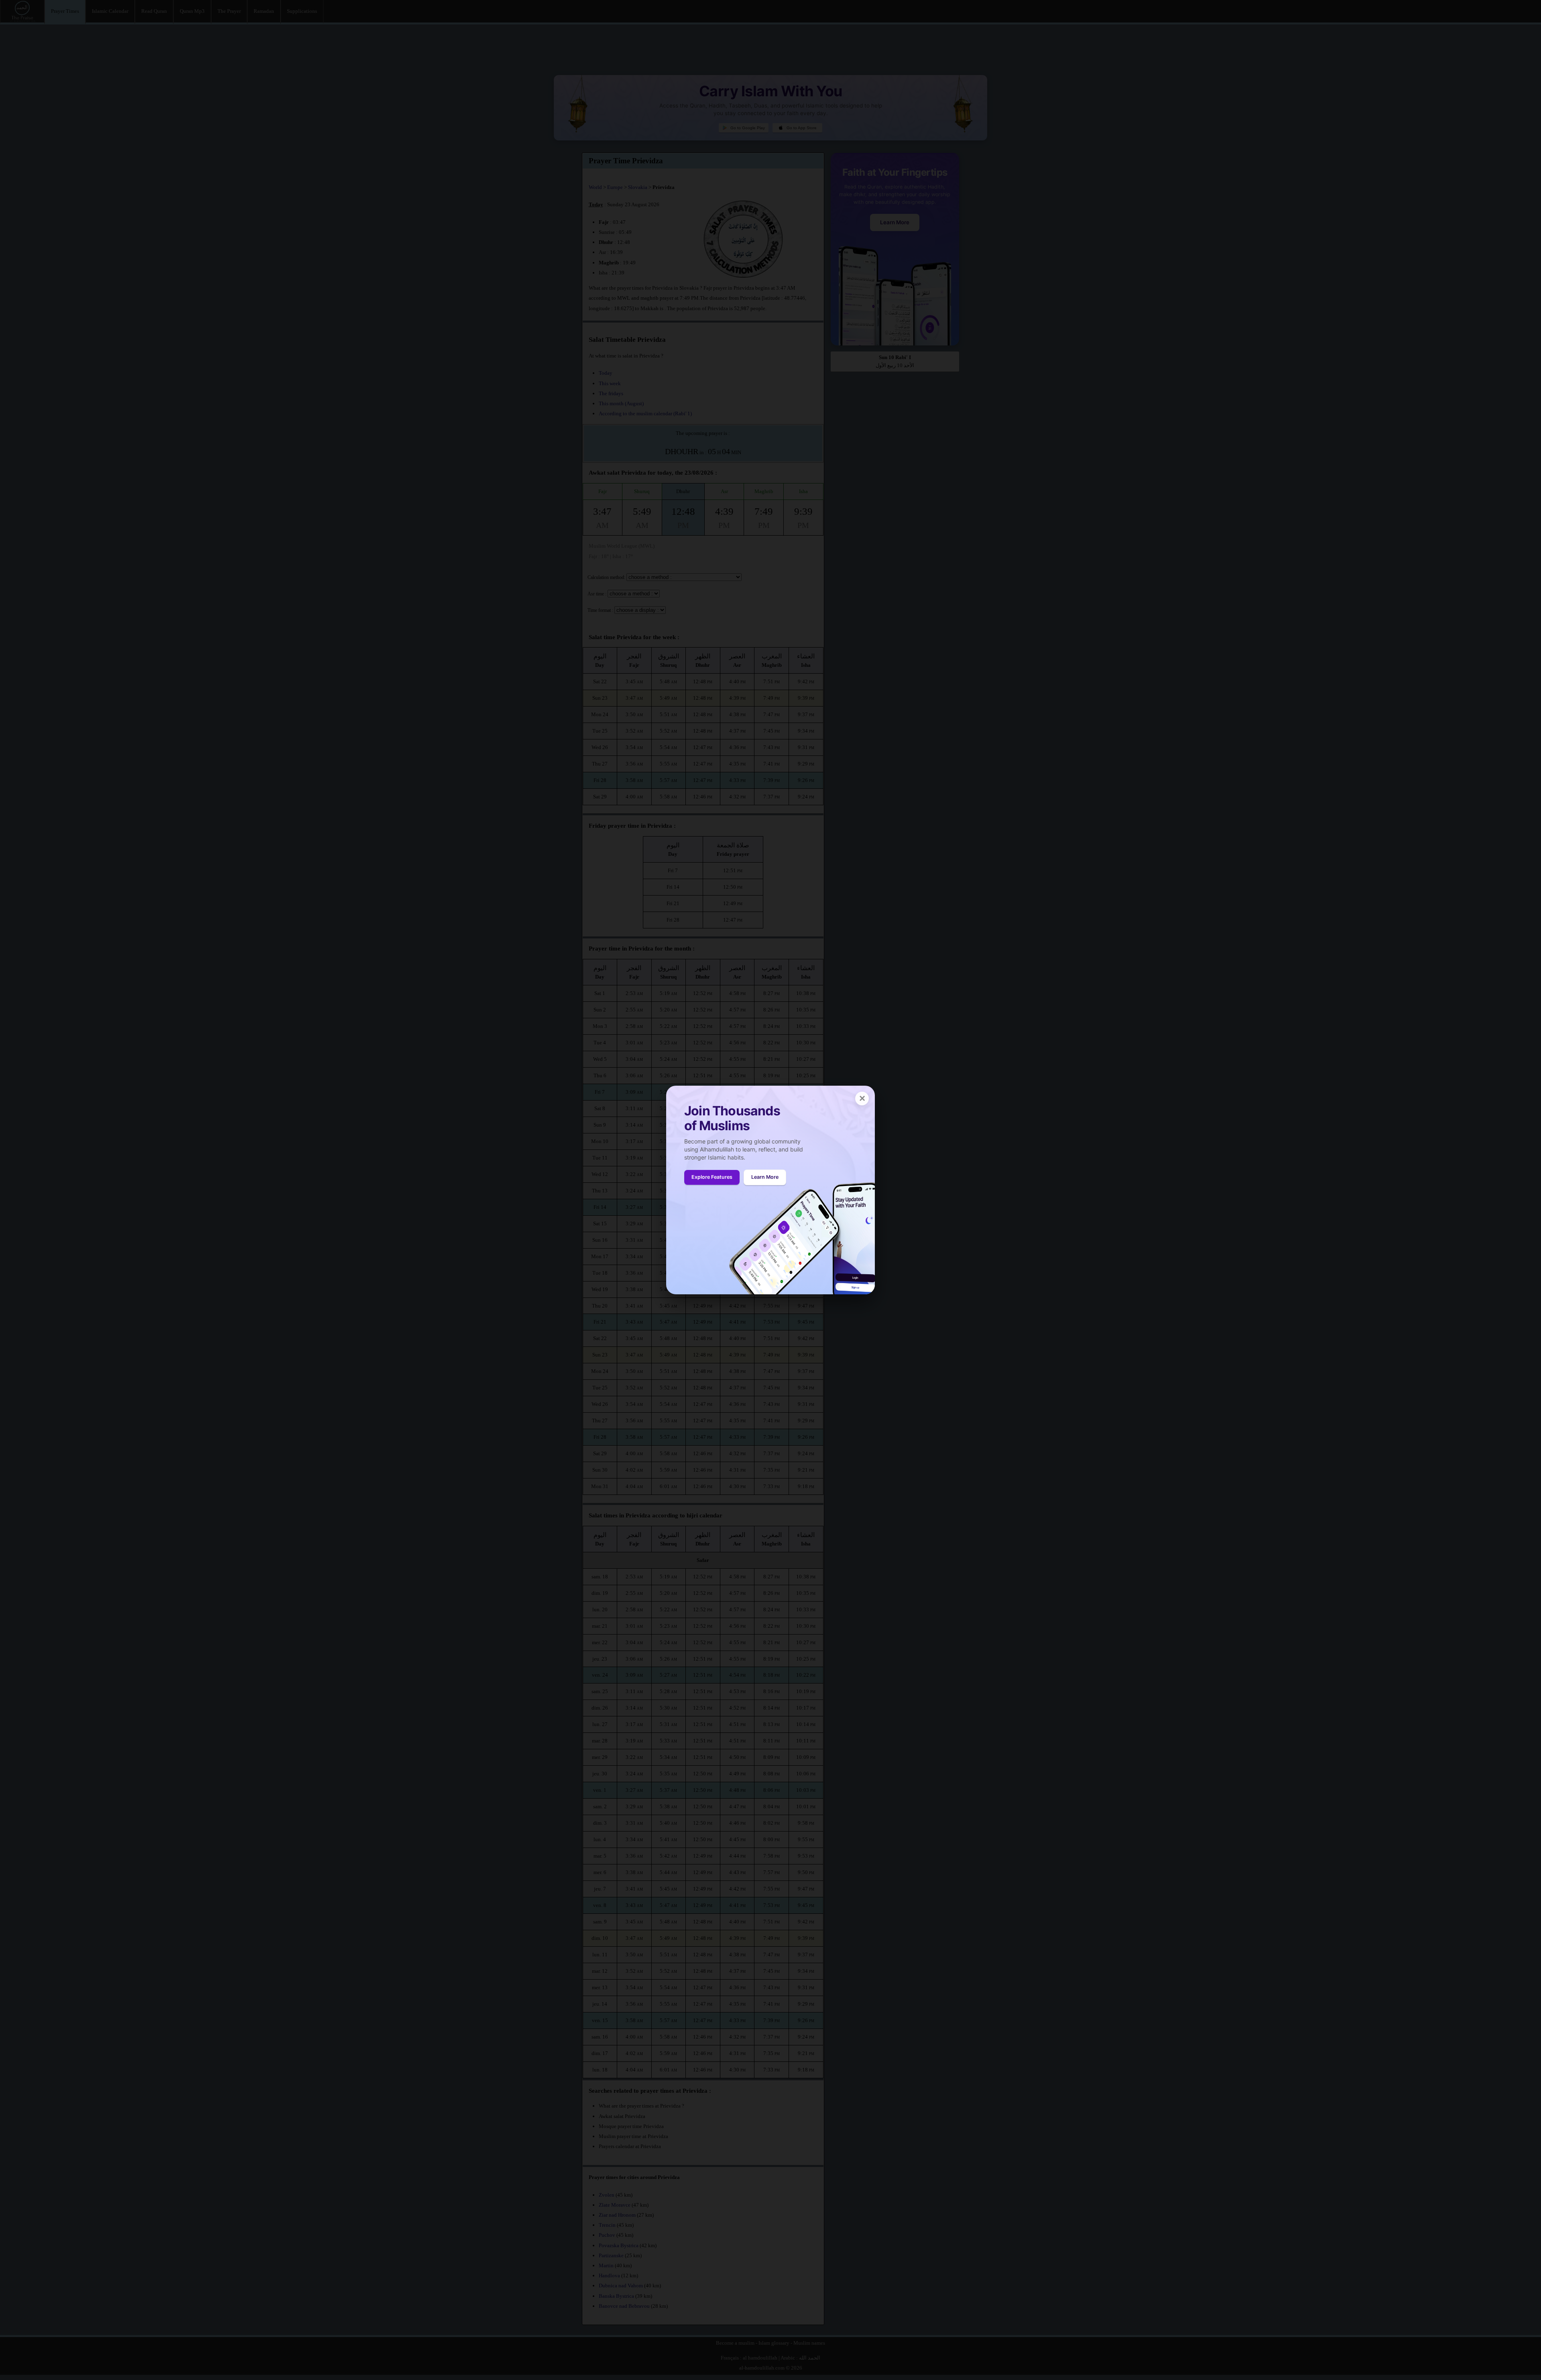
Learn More (765, 1177)
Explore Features (712, 1177)
